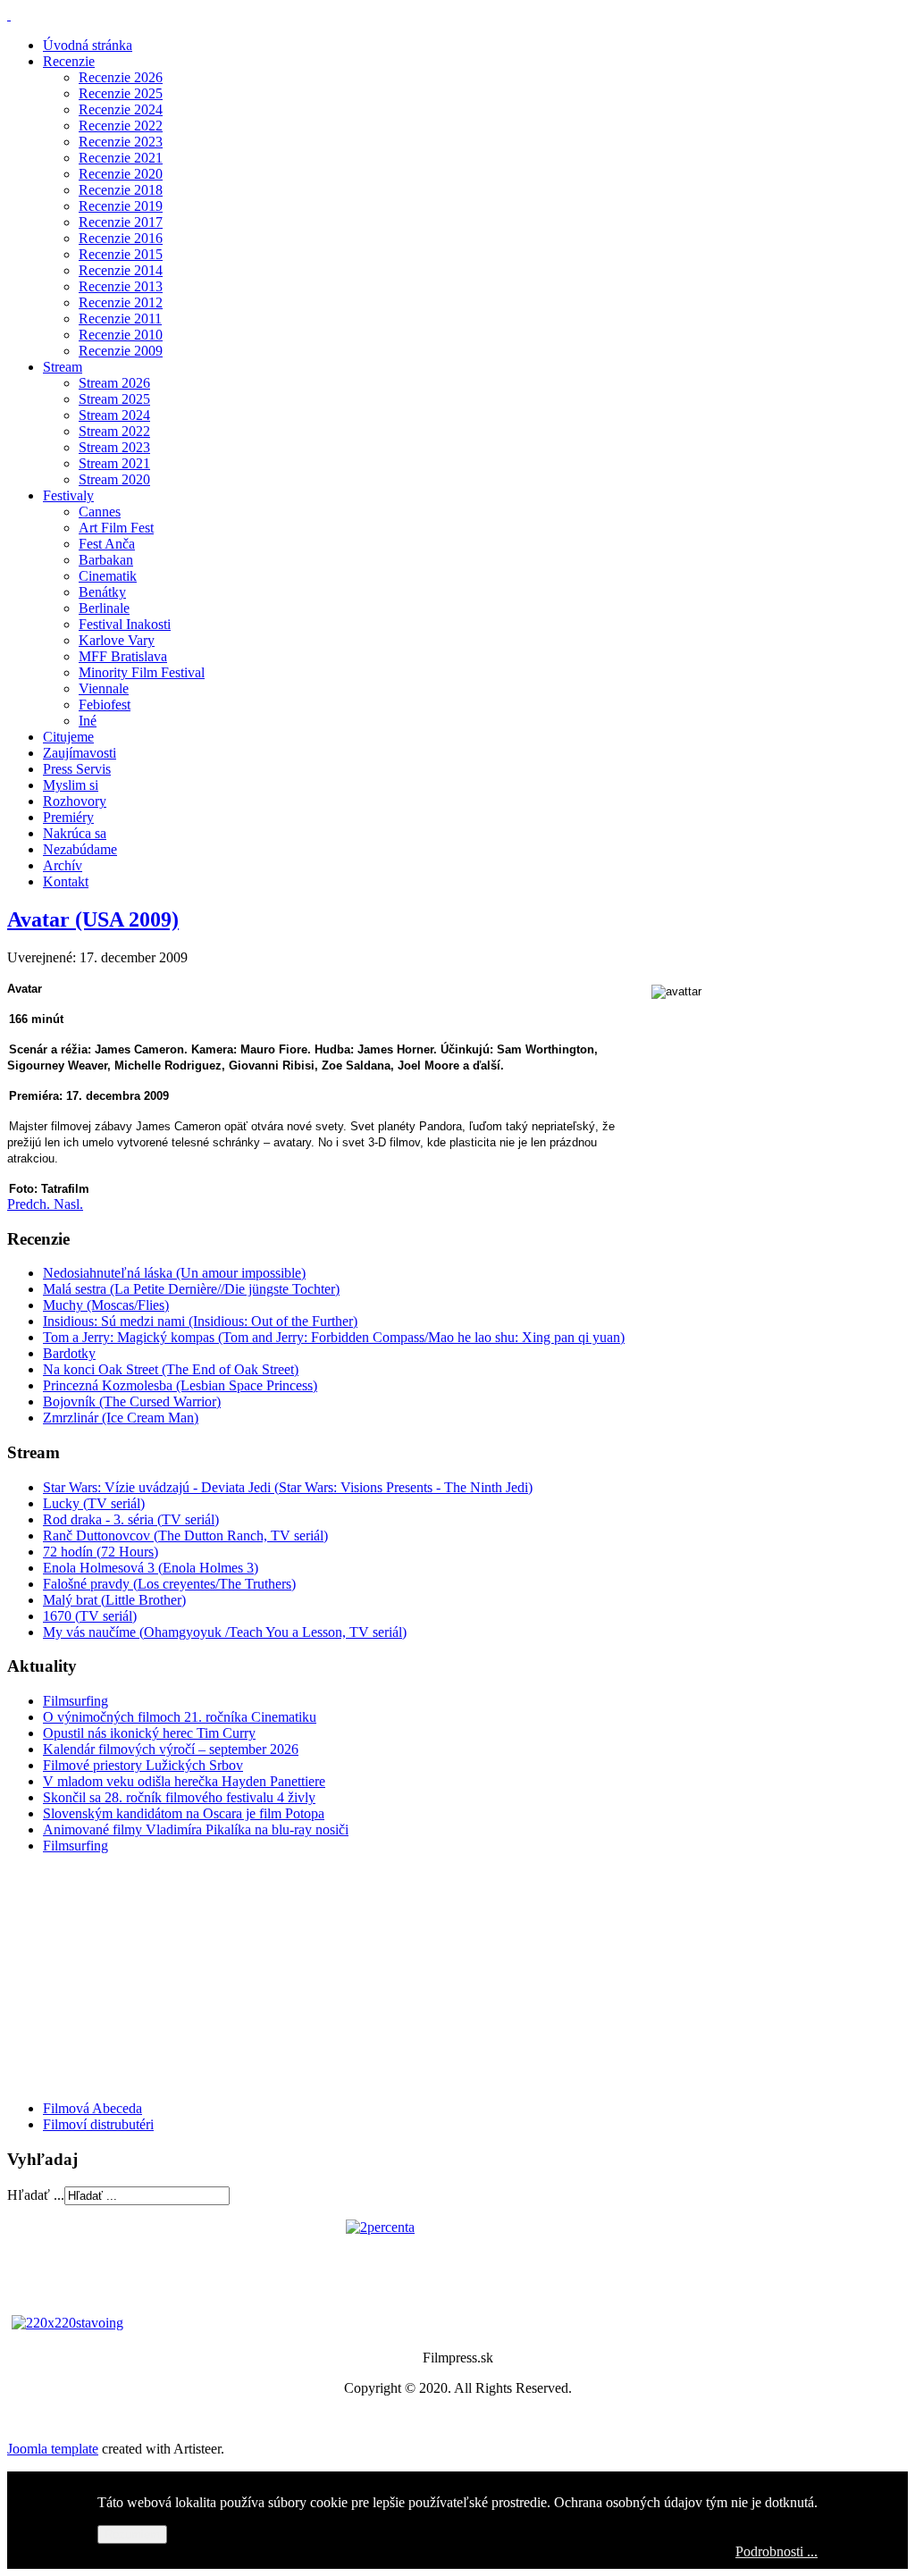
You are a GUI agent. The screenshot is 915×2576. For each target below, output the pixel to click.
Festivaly (68, 495)
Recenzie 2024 (121, 109)
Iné (88, 721)
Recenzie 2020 (121, 174)
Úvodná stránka (88, 45)
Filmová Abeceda (92, 2108)
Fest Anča (107, 544)
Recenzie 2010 (121, 335)
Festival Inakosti (125, 624)
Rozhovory (75, 801)
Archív (63, 865)
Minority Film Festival (142, 672)
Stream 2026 (114, 383)
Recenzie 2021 (121, 158)
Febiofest (105, 705)
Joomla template (53, 2449)
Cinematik (108, 576)
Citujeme (68, 737)
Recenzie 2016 (121, 238)
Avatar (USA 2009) (93, 919)
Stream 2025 (114, 399)
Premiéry (68, 817)
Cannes (100, 512)
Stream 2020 (114, 479)
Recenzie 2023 (121, 142)
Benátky (102, 592)
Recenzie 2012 (121, 302)
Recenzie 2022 (121, 126)
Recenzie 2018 (121, 190)
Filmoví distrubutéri (98, 2124)
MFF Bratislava (123, 656)
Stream (63, 367)
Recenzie (69, 61)
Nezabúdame (80, 849)
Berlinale (104, 608)
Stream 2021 (114, 463)
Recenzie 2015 (121, 254)
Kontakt (66, 881)
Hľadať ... (36, 2195)
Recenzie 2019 (121, 206)
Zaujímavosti (80, 753)
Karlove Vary (117, 640)
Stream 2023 (114, 447)
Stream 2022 (114, 431)
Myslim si (71, 785)
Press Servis (77, 769)
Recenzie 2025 (121, 93)
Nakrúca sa (75, 833)
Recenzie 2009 (121, 351)
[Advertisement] (114, 1976)
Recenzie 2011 (120, 319)
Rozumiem (132, 2534)
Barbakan (106, 560)
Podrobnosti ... (776, 2551)
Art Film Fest (116, 528)
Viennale (104, 688)
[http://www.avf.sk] (9, 15)
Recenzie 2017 (121, 222)
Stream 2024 (114, 415)
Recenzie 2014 (121, 270)
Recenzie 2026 (121, 77)
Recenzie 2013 (121, 286)
